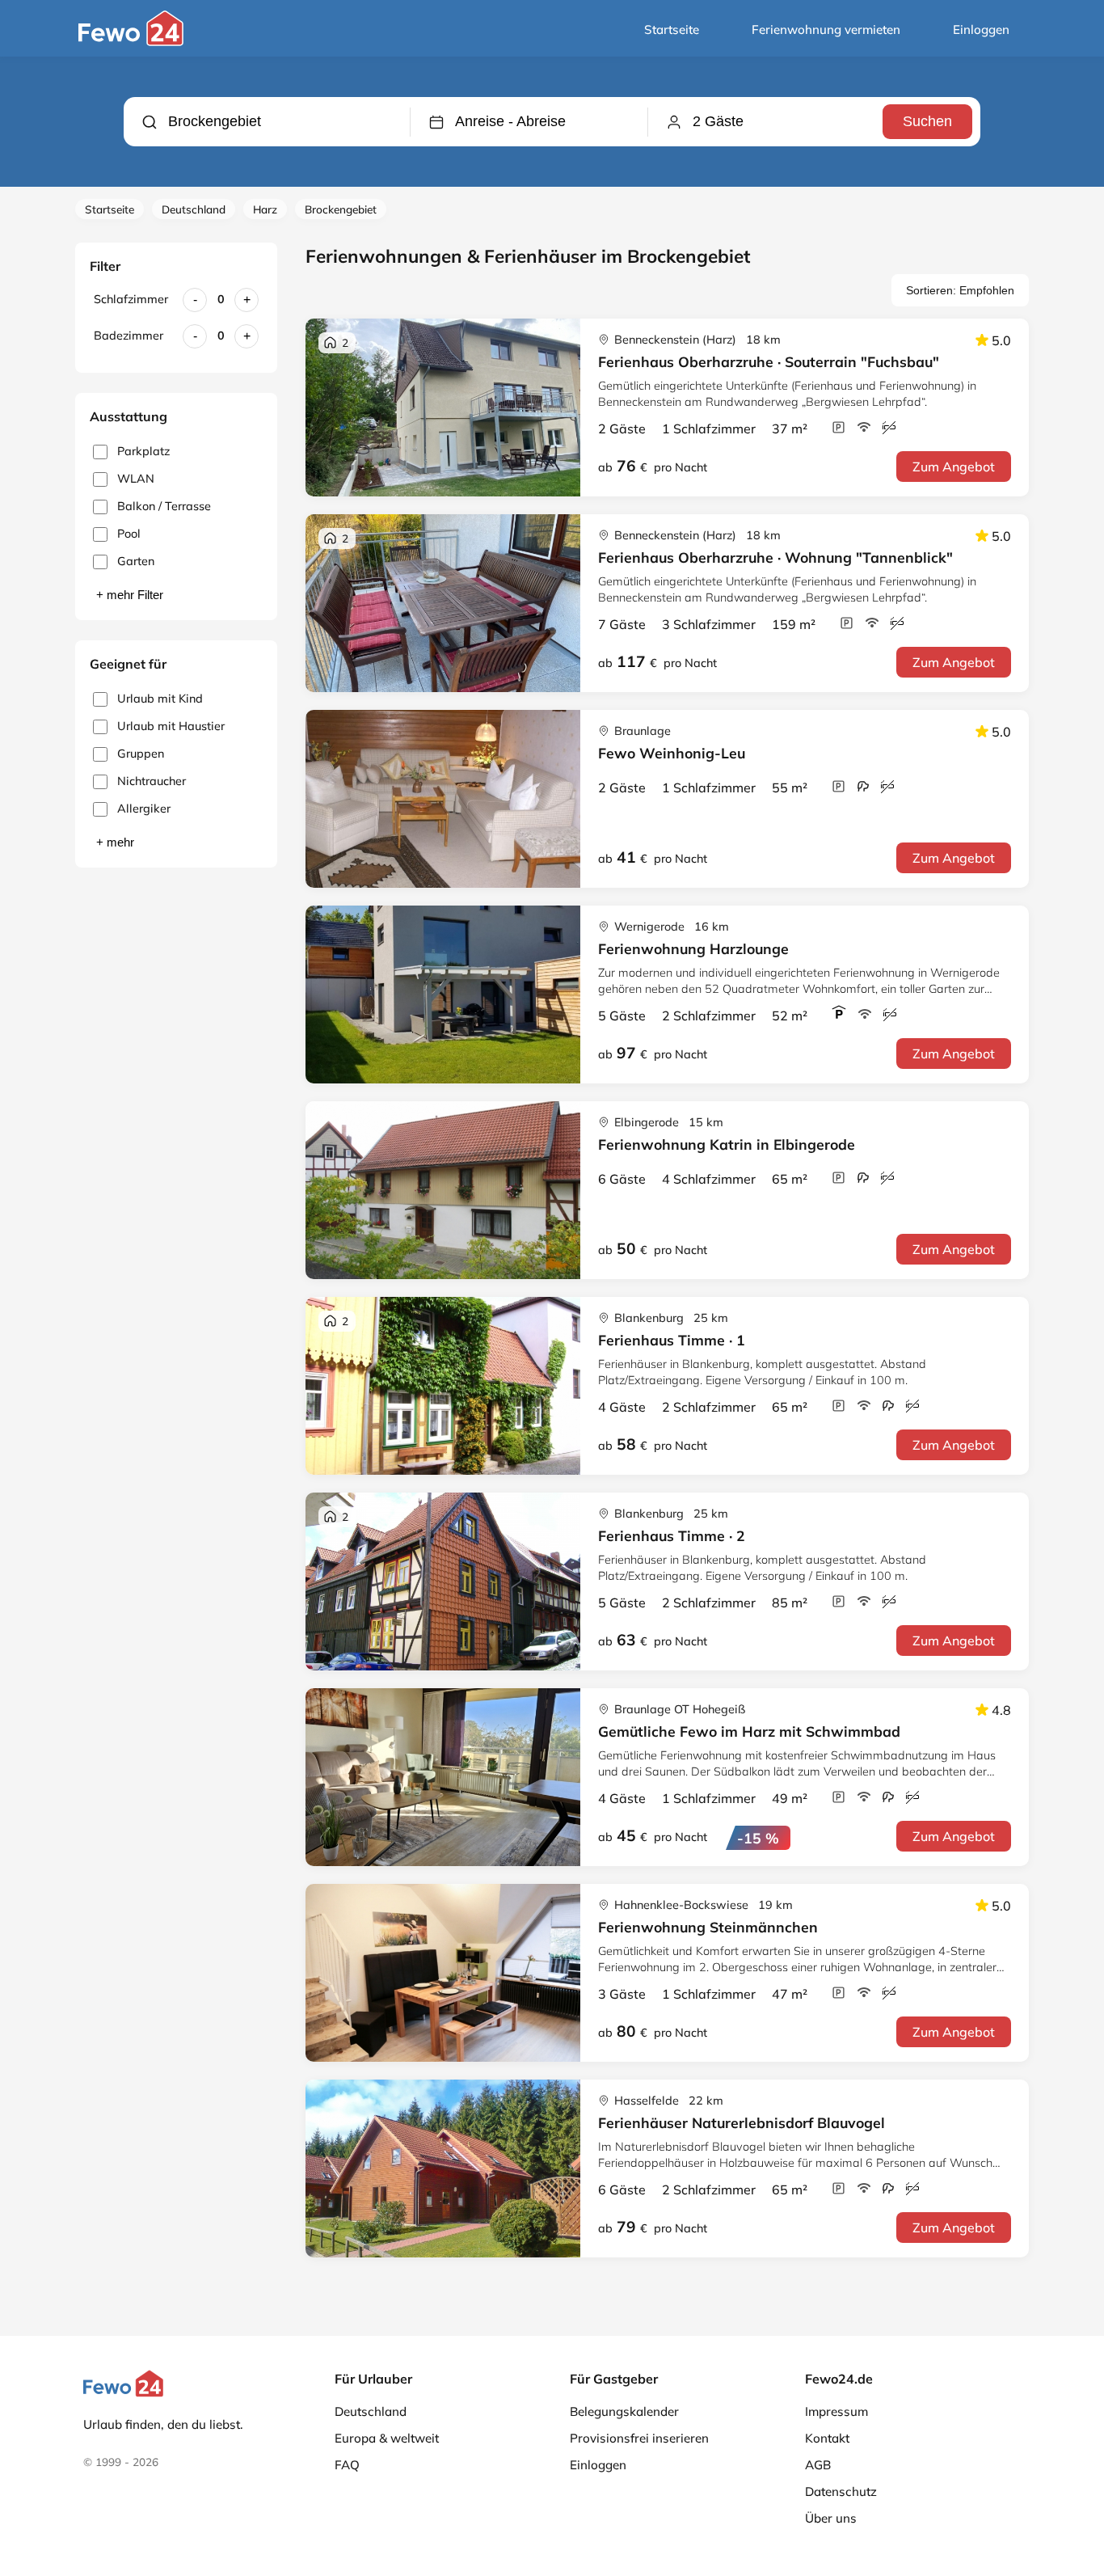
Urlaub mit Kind (160, 699)
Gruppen (141, 754)
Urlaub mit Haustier (171, 726)
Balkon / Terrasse (164, 506)
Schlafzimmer (131, 299)
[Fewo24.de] (133, 42)
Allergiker (144, 809)
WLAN (136, 479)
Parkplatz (143, 451)
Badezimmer (129, 336)
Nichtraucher (152, 781)
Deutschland (194, 209)
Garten (136, 561)
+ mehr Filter (130, 595)
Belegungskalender (624, 2411)
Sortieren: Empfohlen (960, 290)
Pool (129, 534)
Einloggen (981, 30)
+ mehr (115, 842)
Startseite (672, 30)
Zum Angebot (954, 467)
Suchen (927, 121)
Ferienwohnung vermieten (826, 30)
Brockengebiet (341, 209)
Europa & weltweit (387, 2438)
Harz (265, 209)
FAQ (347, 2465)
